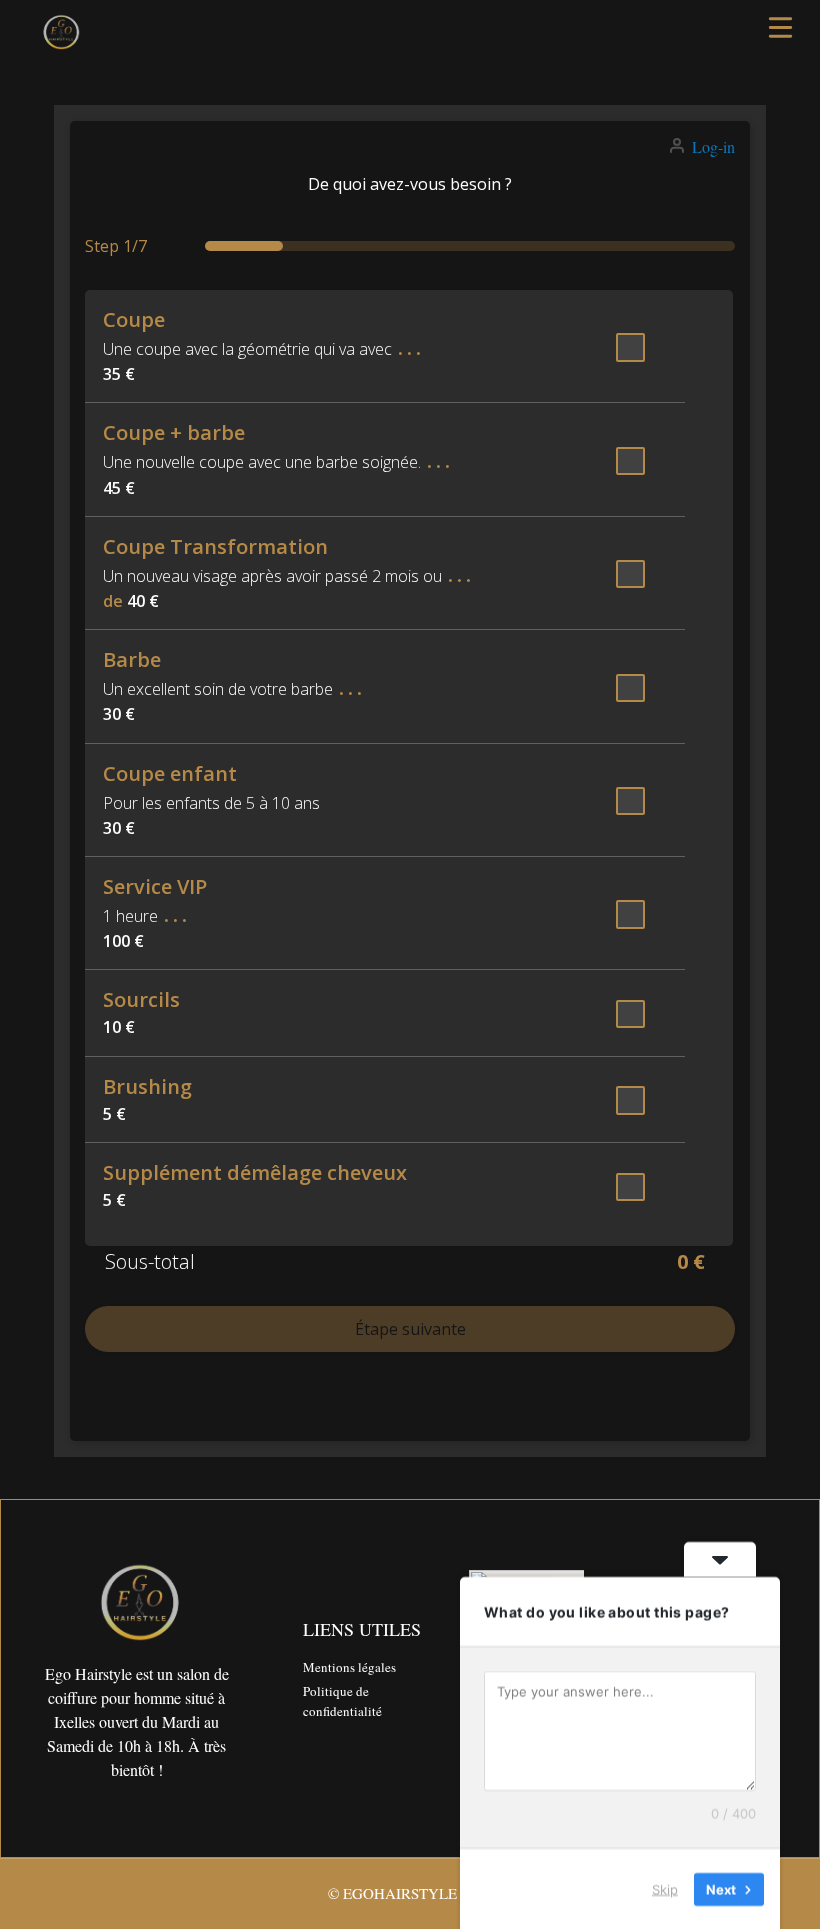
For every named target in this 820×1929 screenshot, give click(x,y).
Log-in (713, 146)
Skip (665, 1888)
